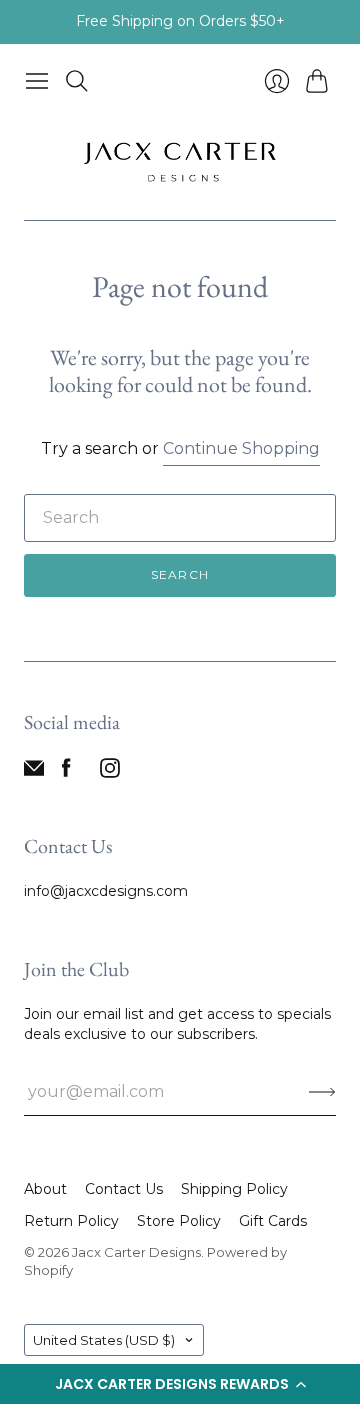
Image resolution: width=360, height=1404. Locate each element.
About (45, 1189)
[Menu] (37, 81)
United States (104, 1340)
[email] (34, 772)
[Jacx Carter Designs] (180, 160)
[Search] (77, 81)
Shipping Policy (234, 1189)
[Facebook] (66, 772)
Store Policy (179, 1221)
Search (180, 574)
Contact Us (124, 1189)
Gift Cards (273, 1221)
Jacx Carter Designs (136, 1252)
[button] (180, 1384)
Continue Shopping (241, 448)
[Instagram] (110, 772)
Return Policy (71, 1221)
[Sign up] (322, 1092)
